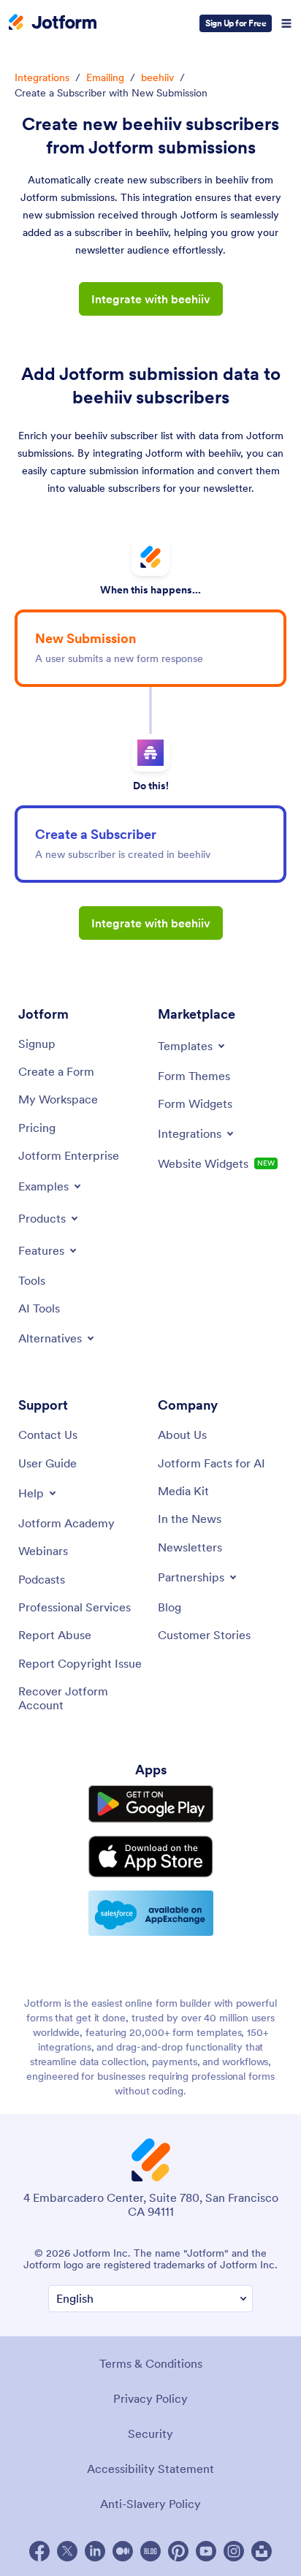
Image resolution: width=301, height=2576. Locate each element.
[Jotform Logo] (53, 23)
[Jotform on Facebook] (39, 2551)
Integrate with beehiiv (151, 299)
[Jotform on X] (67, 2551)
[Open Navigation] (286, 23)
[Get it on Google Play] (151, 1804)
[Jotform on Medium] (123, 2551)
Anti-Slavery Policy (150, 2504)
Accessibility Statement (150, 2469)
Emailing (105, 77)
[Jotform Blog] (150, 2551)
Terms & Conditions (151, 2363)
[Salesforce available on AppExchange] (151, 1913)
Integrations (42, 77)
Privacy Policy (150, 2398)
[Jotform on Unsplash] (262, 2551)
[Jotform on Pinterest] (178, 2551)
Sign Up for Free (236, 23)
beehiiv (157, 77)
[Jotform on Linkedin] (95, 2551)
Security (150, 2433)
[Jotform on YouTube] (206, 2551)
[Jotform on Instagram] (234, 2551)
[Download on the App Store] (151, 1857)
